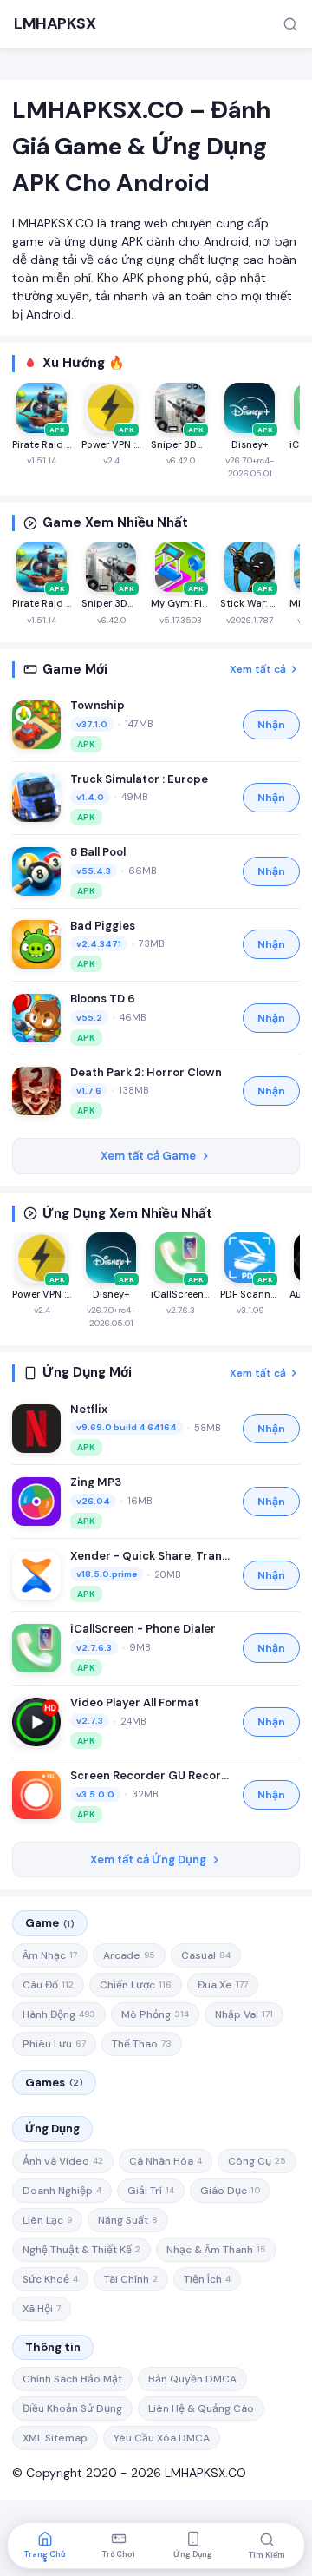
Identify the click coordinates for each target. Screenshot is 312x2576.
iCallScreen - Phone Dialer (143, 1629)
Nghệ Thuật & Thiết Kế (81, 2250)
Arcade (129, 1955)
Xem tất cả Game (148, 1156)
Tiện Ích (207, 2279)
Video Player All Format (135, 1702)
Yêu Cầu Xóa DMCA (162, 2438)
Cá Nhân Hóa (166, 2161)
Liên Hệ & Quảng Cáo (201, 2408)
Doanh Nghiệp (62, 2191)
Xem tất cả (258, 669)
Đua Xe (223, 1985)
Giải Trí (151, 2191)
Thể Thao (142, 2044)
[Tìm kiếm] (290, 24)
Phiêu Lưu (54, 2044)
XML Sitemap (55, 2438)
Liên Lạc (47, 2220)
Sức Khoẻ (50, 2279)
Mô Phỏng (155, 2014)
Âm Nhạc (50, 1955)
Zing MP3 (96, 1482)
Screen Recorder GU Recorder (152, 1775)
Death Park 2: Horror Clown (146, 1072)
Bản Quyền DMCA (192, 2379)
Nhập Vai (244, 2014)
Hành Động (59, 2014)
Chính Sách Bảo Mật (72, 2379)
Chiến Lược (136, 1985)
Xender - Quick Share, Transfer (152, 1556)
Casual (206, 1955)
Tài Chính (131, 2279)
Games (54, 2083)
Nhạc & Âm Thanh (216, 2250)
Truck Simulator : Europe (139, 779)
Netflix (89, 1409)
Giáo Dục (230, 2191)
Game (50, 1923)
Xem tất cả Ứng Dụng (148, 1860)
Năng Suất (128, 2220)
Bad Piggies (103, 926)
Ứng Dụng (52, 2129)
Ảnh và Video (63, 2161)
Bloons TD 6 (103, 999)
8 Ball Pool (98, 852)
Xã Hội (42, 2309)
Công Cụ (257, 2161)
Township (97, 705)
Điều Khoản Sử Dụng (72, 2408)
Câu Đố (48, 1985)
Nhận (271, 725)
